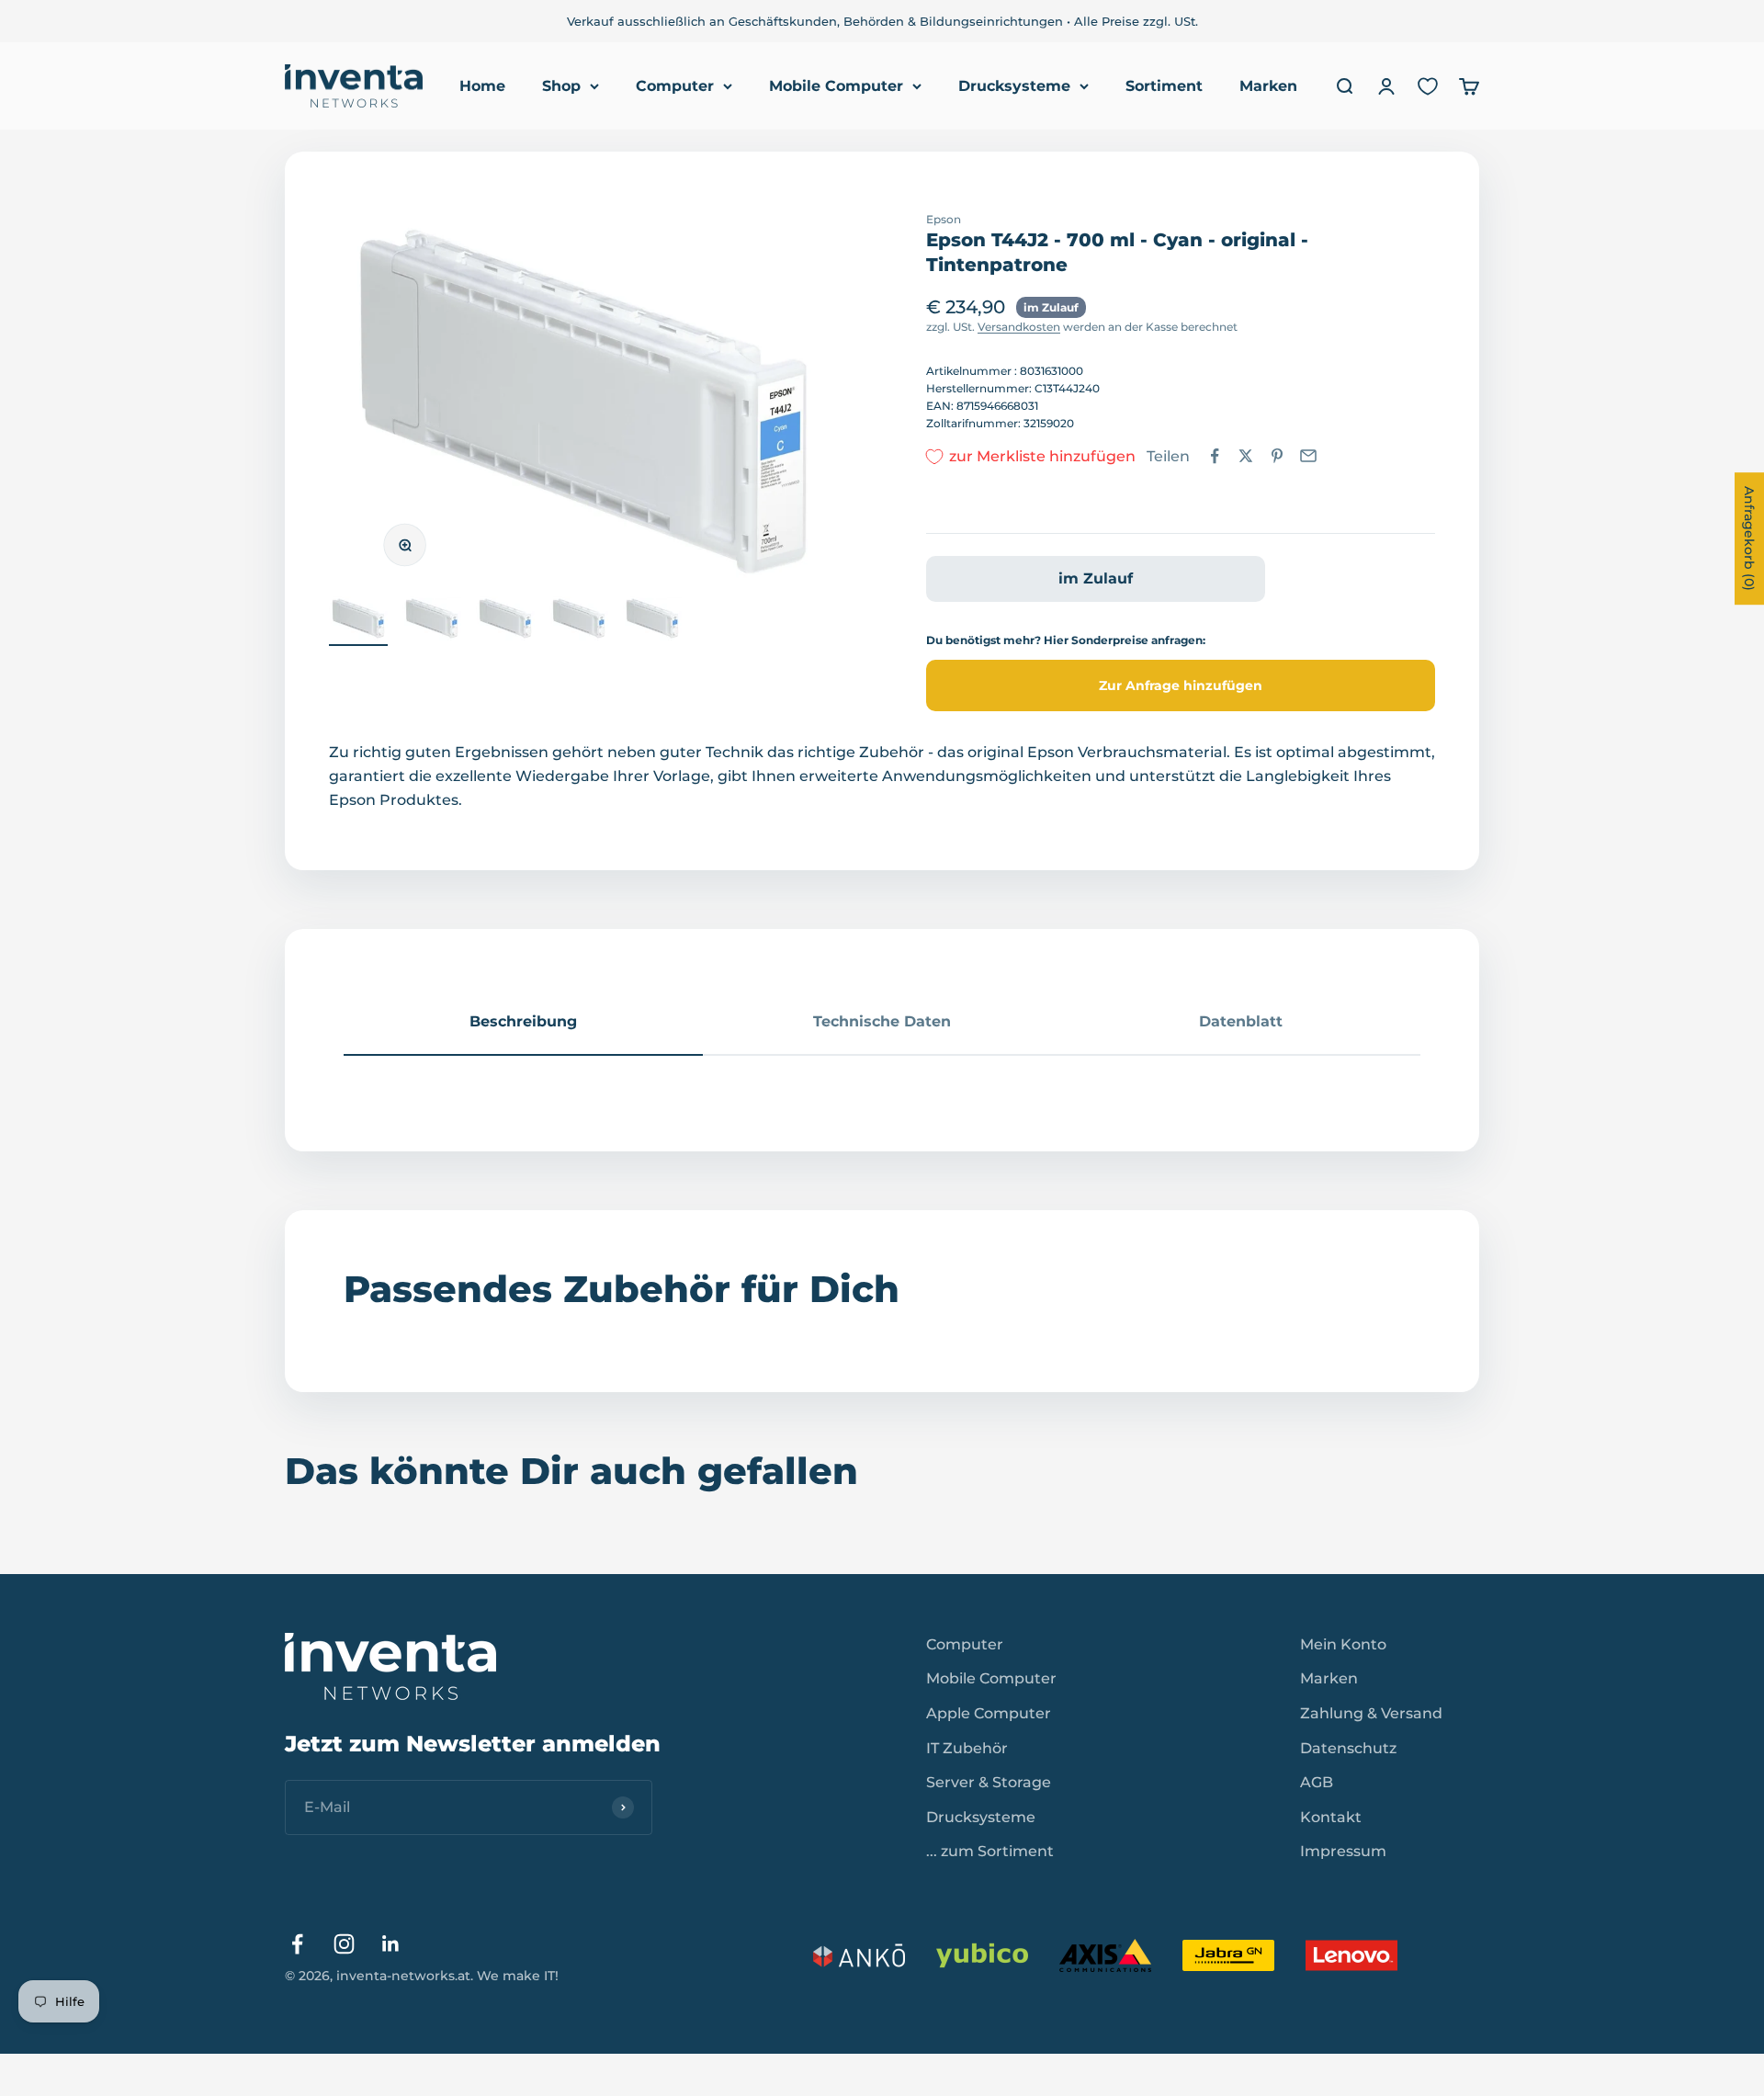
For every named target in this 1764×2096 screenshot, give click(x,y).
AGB (1317, 1782)
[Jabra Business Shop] (1228, 1955)
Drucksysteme (1014, 86)
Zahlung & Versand (1371, 1713)
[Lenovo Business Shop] (1351, 1955)
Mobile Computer (836, 86)
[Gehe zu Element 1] (358, 621)
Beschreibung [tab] (523, 1021)
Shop (561, 86)
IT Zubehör (967, 1748)
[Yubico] (982, 1955)
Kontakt (1331, 1817)
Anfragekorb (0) (1749, 538)
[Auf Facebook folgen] (297, 1944)
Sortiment (1164, 86)
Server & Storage (989, 1782)
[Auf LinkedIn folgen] (391, 1944)
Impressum (1343, 1851)
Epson (944, 219)
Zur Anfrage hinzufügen (1181, 685)
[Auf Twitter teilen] (1246, 456)
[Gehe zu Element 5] (652, 621)
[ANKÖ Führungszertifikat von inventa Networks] (859, 1955)
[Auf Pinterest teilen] (1277, 456)
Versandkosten (1019, 327)
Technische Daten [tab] (882, 1021)
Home (482, 86)
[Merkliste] (1428, 86)
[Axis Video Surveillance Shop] (1105, 1955)
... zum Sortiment (990, 1851)
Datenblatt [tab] (1241, 1021)
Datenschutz (1348, 1748)
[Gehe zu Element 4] (579, 621)
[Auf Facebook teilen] (1215, 456)
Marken (1268, 86)
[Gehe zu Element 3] (505, 621)
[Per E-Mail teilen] (1308, 456)
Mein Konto (1343, 1644)
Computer (675, 86)
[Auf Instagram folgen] (344, 1944)
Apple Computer (989, 1713)
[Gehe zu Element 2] (432, 621)
